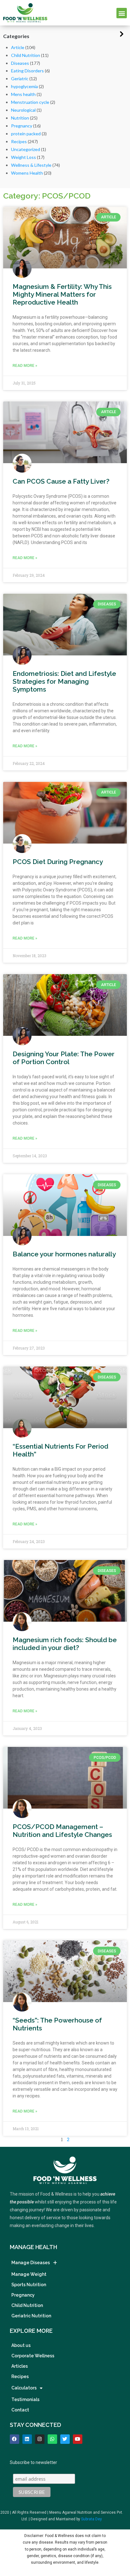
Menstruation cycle (30, 102)
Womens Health (27, 173)
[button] (122, 13)
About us (21, 2345)
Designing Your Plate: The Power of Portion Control (64, 1058)
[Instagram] (40, 2439)
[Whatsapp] (52, 2439)
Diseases (20, 63)
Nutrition (20, 118)
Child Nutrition (26, 55)
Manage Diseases (31, 2263)
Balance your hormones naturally (64, 1254)
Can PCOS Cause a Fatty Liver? (61, 481)
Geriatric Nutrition (31, 2316)
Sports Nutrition (29, 2285)
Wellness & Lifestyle (31, 165)
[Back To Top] (114, 2539)
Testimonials (25, 2399)
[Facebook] (15, 2439)
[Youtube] (78, 2439)
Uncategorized (26, 149)
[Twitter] (65, 2439)
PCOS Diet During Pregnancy (58, 862)
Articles (20, 2366)
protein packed (26, 134)
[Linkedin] (27, 2439)
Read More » (25, 366)
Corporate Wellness (33, 2356)
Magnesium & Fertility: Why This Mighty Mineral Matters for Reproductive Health (62, 294)
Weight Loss (24, 157)
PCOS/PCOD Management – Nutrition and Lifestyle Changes (62, 1831)
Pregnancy (22, 126)
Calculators (24, 2388)
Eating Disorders (27, 71)
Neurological (23, 110)
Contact (20, 2410)
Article (18, 47)
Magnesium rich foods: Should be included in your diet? (65, 1644)
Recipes (19, 141)
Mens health (23, 94)
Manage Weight (29, 2274)
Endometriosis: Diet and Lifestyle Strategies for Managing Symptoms (64, 681)
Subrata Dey (92, 2519)
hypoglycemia (24, 86)
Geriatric (20, 79)
